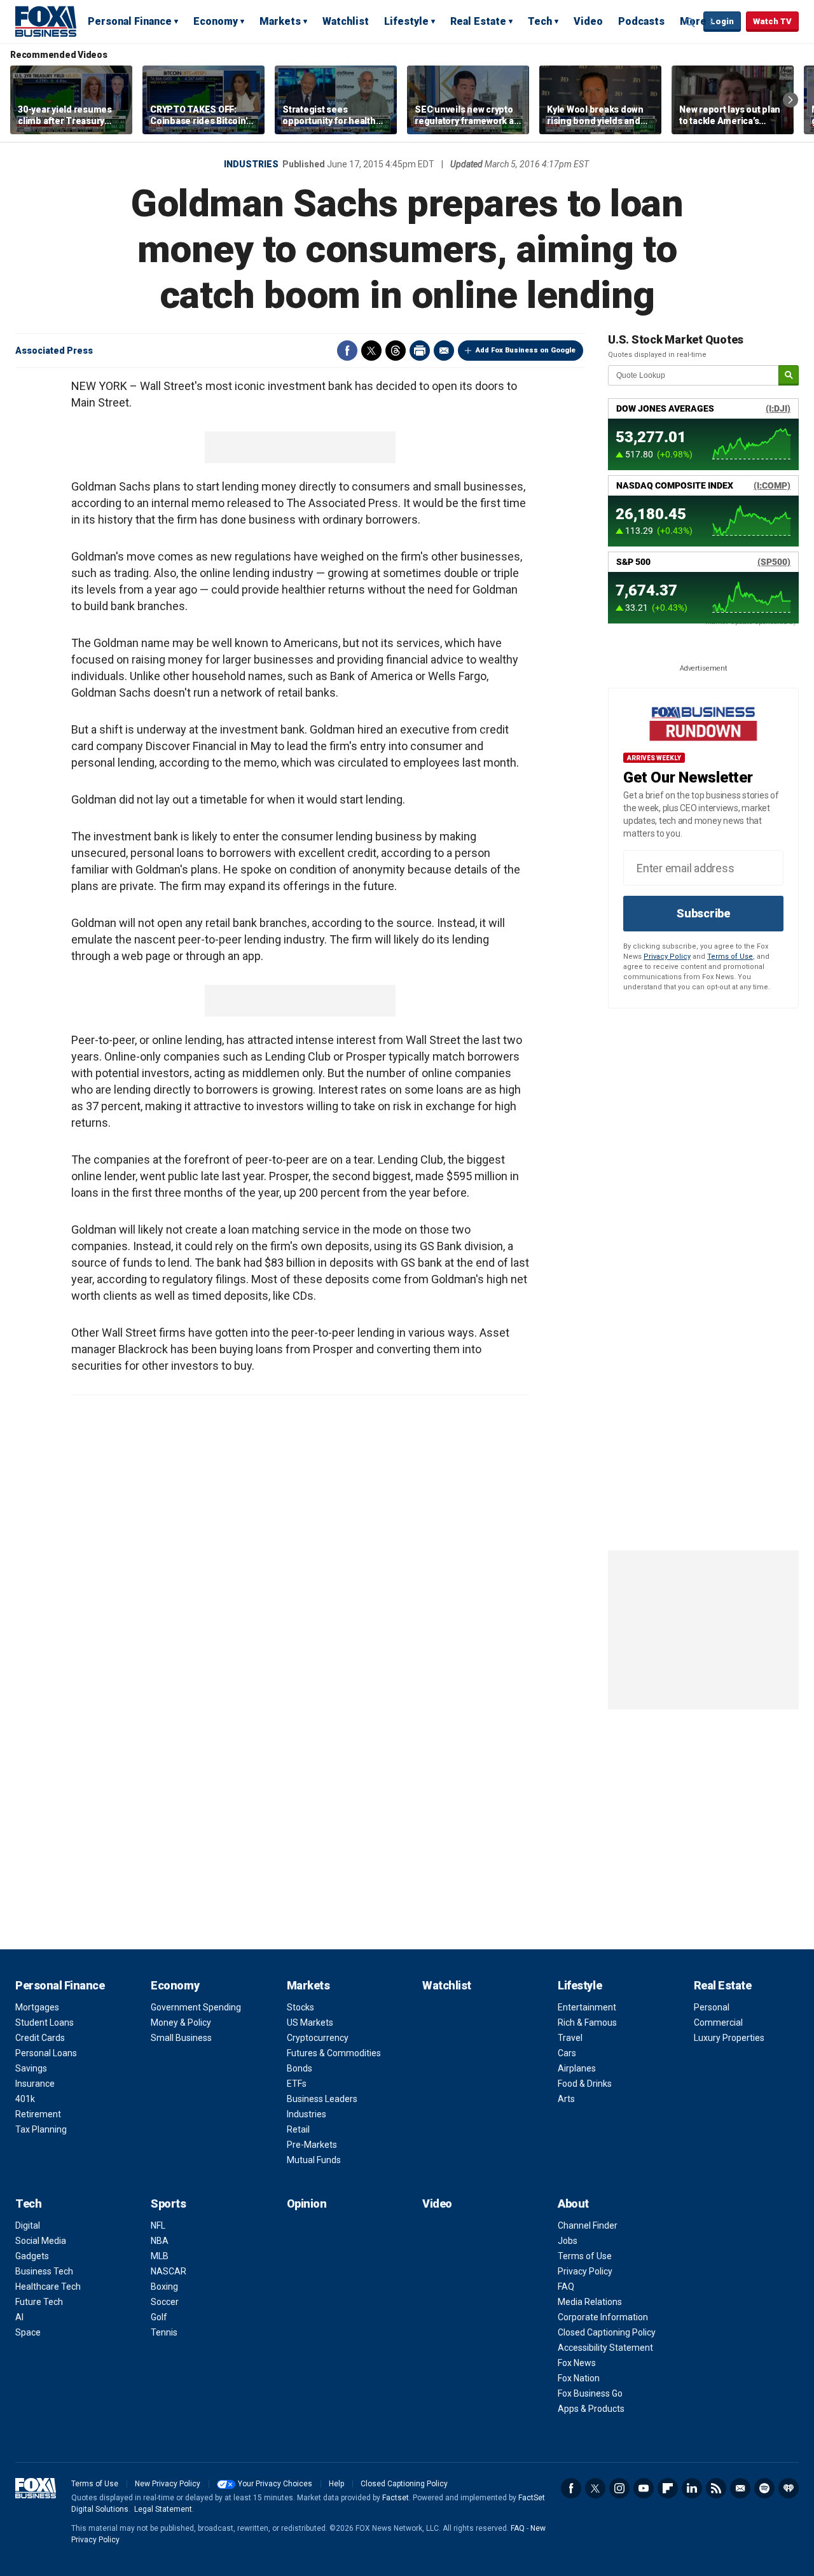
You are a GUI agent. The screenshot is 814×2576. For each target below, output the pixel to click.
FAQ (566, 2287)
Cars (567, 2053)
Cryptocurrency (318, 2038)
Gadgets (32, 2256)
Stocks (300, 2007)
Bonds (300, 2068)
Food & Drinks (585, 2084)
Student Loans (45, 2023)
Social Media (41, 2241)
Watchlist (346, 21)
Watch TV (772, 21)
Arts (566, 2099)
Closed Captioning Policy (607, 2332)
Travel (570, 2038)
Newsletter (740, 2488)
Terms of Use (730, 957)
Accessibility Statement (605, 2348)
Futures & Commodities (334, 2053)
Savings (31, 2068)
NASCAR (169, 2271)
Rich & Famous (587, 2023)
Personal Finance (130, 21)
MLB (160, 2256)
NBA (160, 2241)
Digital (28, 2225)
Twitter (371, 351)
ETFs (297, 2084)
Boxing (164, 2287)
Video (588, 21)
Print (420, 351)
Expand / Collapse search (691, 22)
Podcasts (641, 21)
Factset (396, 2498)
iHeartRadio (789, 2488)
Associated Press (54, 351)
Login (722, 21)
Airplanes (577, 2068)
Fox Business (46, 21)
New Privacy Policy (168, 2484)
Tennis (164, 2332)
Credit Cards (40, 2038)
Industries (251, 164)
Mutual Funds (314, 2160)
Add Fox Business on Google (526, 350)
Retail (298, 2129)
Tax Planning (41, 2129)
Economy (216, 21)
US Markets (310, 2023)
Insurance (35, 2084)
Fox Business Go (590, 2393)
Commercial (718, 2023)
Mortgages (37, 2007)
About (573, 2204)
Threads (396, 351)
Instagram (619, 2488)
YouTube (644, 2488)
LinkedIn (692, 2488)
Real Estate (478, 21)
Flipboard (668, 2488)
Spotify (764, 2488)
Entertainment (587, 2007)
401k (25, 2099)
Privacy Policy (667, 957)
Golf (159, 2317)
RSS (716, 2488)
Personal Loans (46, 2053)
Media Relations (590, 2302)
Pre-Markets (312, 2145)
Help (336, 2484)
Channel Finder (588, 2225)
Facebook (347, 351)
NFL (158, 2225)
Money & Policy (181, 2023)
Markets (280, 21)
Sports (168, 2204)
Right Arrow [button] (790, 100)
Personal (712, 2007)
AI (19, 2317)
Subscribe (703, 913)
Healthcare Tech (48, 2287)
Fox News (577, 2363)
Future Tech (39, 2302)
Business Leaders (322, 2099)
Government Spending (196, 2007)
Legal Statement (163, 2509)
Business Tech (44, 2271)
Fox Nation (579, 2378)
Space (28, 2332)
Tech (540, 21)
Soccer (165, 2302)
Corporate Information (603, 2317)
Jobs (568, 2241)
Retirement (38, 2114)
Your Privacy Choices (275, 2484)
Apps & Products (591, 2409)
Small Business (181, 2038)
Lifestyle (406, 21)
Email (444, 351)
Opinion (307, 2204)
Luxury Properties (729, 2038)
